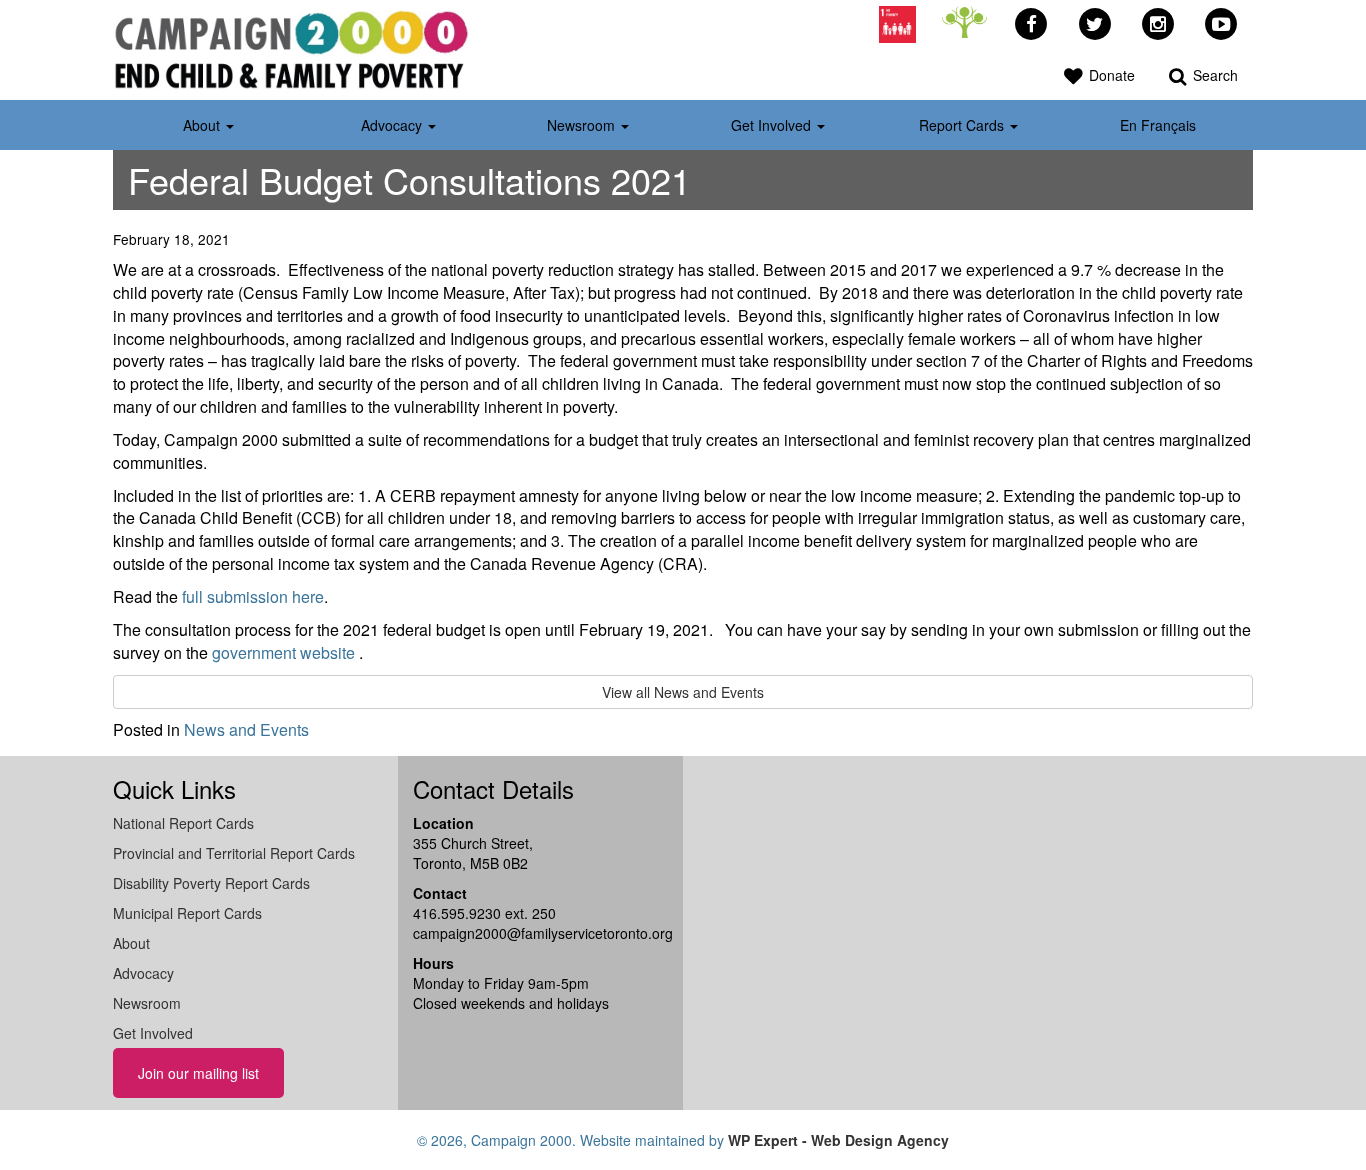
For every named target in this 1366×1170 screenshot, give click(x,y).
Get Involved (153, 1033)
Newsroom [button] (583, 125)
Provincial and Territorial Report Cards (234, 853)
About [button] (203, 125)
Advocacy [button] (393, 125)
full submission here (253, 596)
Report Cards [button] (963, 125)
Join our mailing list (198, 1073)
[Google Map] (883, 931)
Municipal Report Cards (187, 913)
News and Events (246, 729)
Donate (1110, 75)
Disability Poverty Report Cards (211, 883)
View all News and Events (683, 692)
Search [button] (1213, 75)
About (131, 943)
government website (283, 652)
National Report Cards (183, 823)
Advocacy (143, 973)
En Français (1158, 125)
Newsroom (147, 1003)
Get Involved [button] (773, 125)
